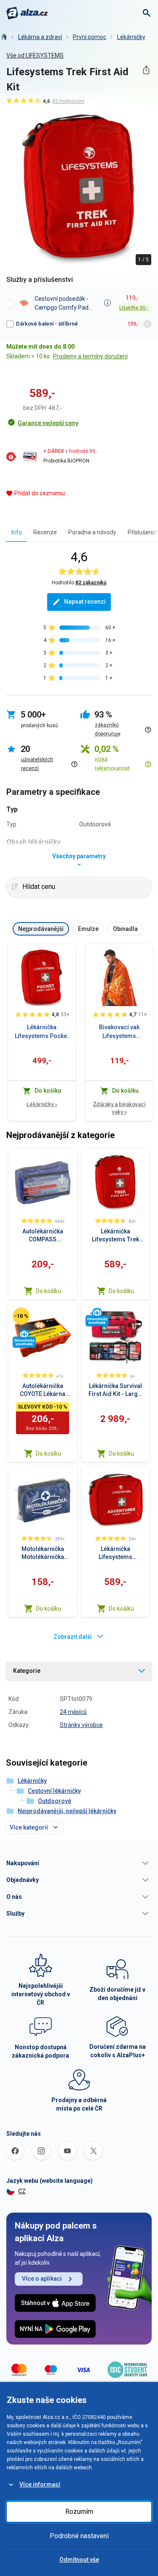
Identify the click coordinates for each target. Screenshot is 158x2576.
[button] (79, 1863)
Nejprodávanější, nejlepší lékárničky (67, 1811)
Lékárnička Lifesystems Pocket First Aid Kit (42, 1032)
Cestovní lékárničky (54, 1791)
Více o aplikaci (42, 2279)
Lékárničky (131, 37)
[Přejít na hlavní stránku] (27, 13)
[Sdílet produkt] (146, 70)
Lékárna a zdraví (40, 37)
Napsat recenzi (85, 602)
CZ (22, 2191)
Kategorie (27, 1671)
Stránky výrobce (81, 1725)
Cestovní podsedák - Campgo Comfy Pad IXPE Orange (62, 303)
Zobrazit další (73, 1637)
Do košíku (48, 1291)
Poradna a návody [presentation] (92, 532)
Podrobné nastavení (79, 2536)
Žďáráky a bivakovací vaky (119, 1108)
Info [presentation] (17, 532)
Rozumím (79, 2512)
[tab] (17, 532)
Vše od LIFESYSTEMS (35, 55)
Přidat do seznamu (40, 493)
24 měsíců (73, 1712)
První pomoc (90, 37)
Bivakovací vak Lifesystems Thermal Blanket (119, 1032)
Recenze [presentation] (45, 532)
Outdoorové (55, 1801)
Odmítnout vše (79, 2560)
